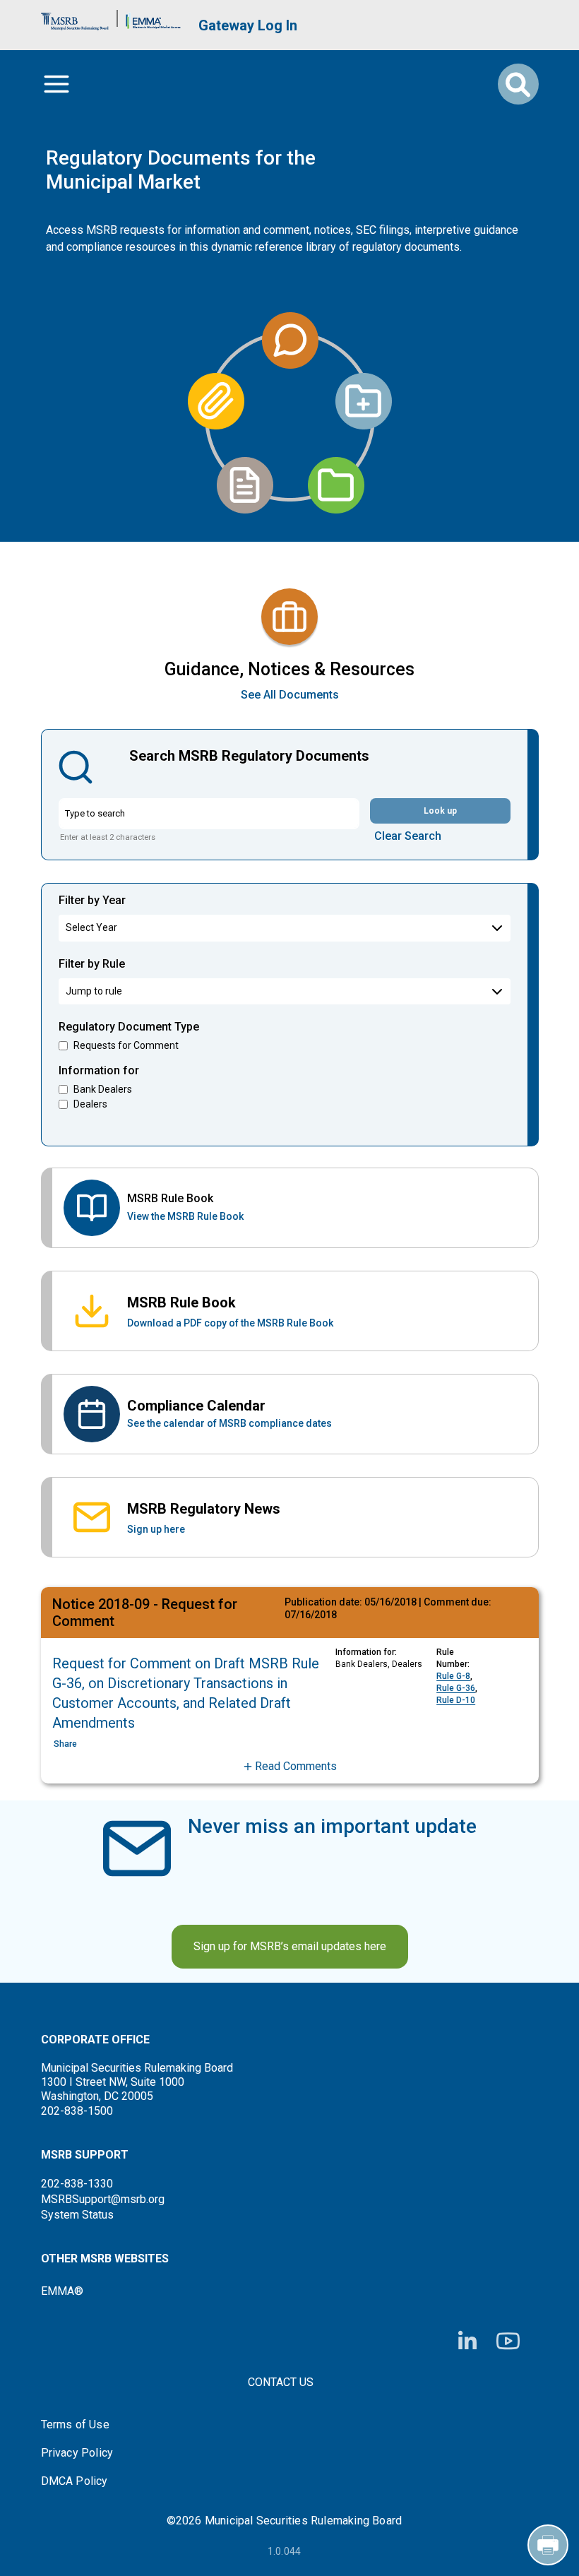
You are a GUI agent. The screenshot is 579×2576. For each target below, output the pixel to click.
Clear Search (408, 836)
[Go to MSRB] (75, 18)
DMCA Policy (74, 2481)
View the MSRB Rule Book (185, 1216)
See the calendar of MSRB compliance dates (229, 1423)
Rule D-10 (456, 1700)
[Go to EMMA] (153, 18)
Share (65, 1744)
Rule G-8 (453, 1676)
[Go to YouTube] (508, 2341)
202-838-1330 (77, 2184)
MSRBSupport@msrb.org (103, 2199)
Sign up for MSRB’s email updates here (290, 1946)
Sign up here (156, 1529)
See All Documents (290, 695)
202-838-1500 (77, 2111)
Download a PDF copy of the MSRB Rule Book (230, 1323)
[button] (290, 1767)
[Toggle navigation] (56, 84)
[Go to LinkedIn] (467, 2341)
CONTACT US (281, 2382)
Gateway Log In (248, 25)
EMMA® (62, 2291)
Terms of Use (75, 2425)
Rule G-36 (456, 1688)
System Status (77, 2215)
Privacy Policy (77, 2453)
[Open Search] (518, 84)
